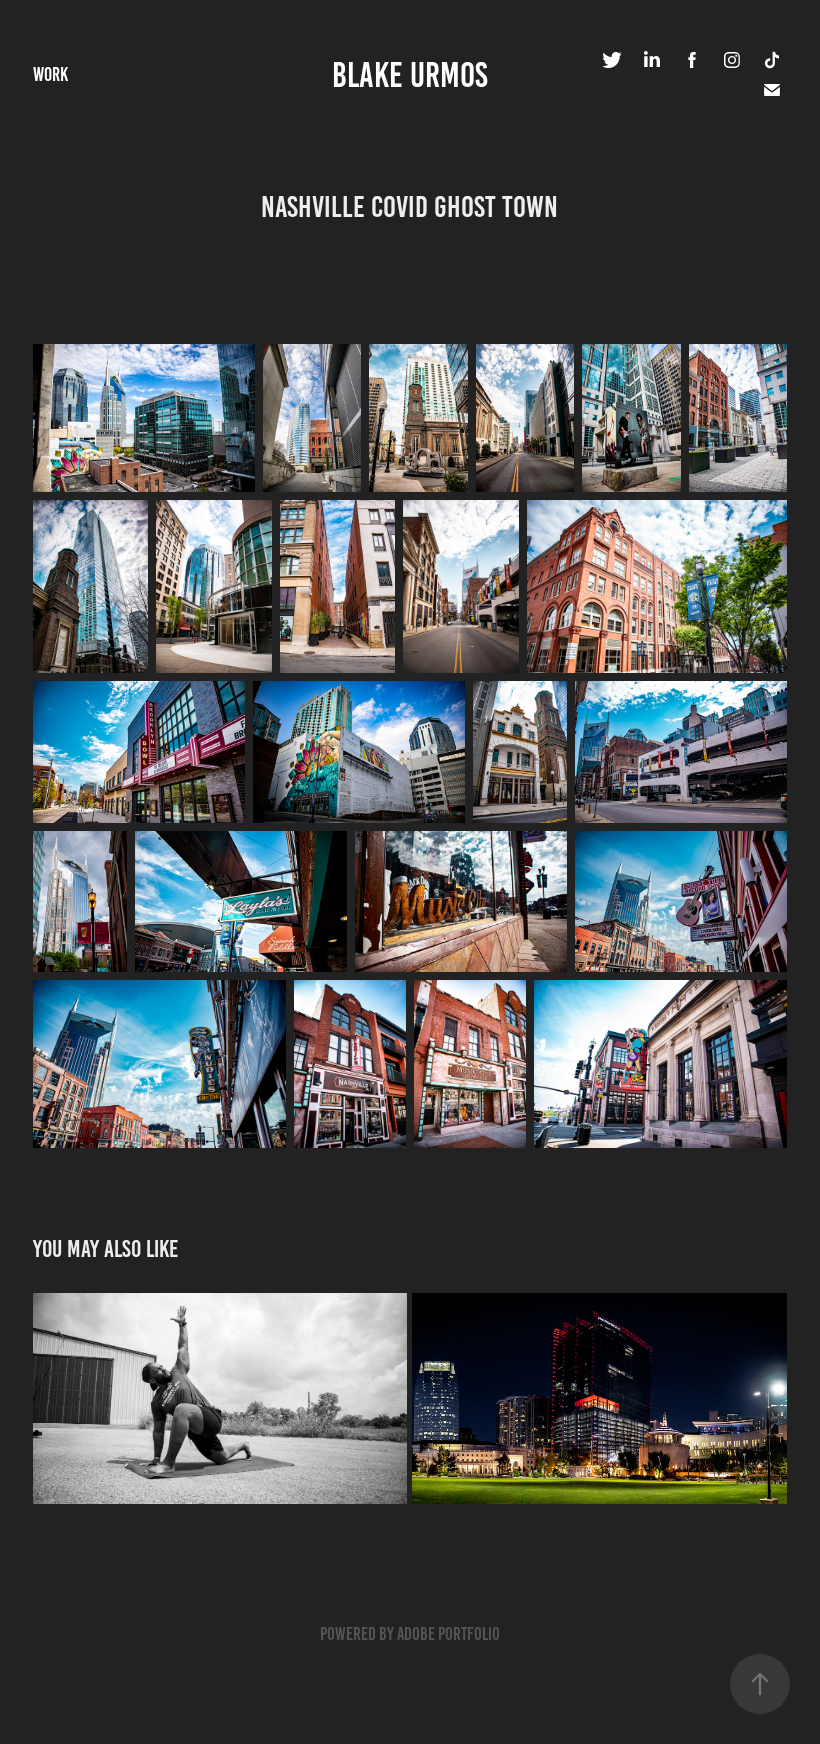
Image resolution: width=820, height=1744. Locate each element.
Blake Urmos (410, 75)
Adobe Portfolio (448, 1634)
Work (50, 74)
